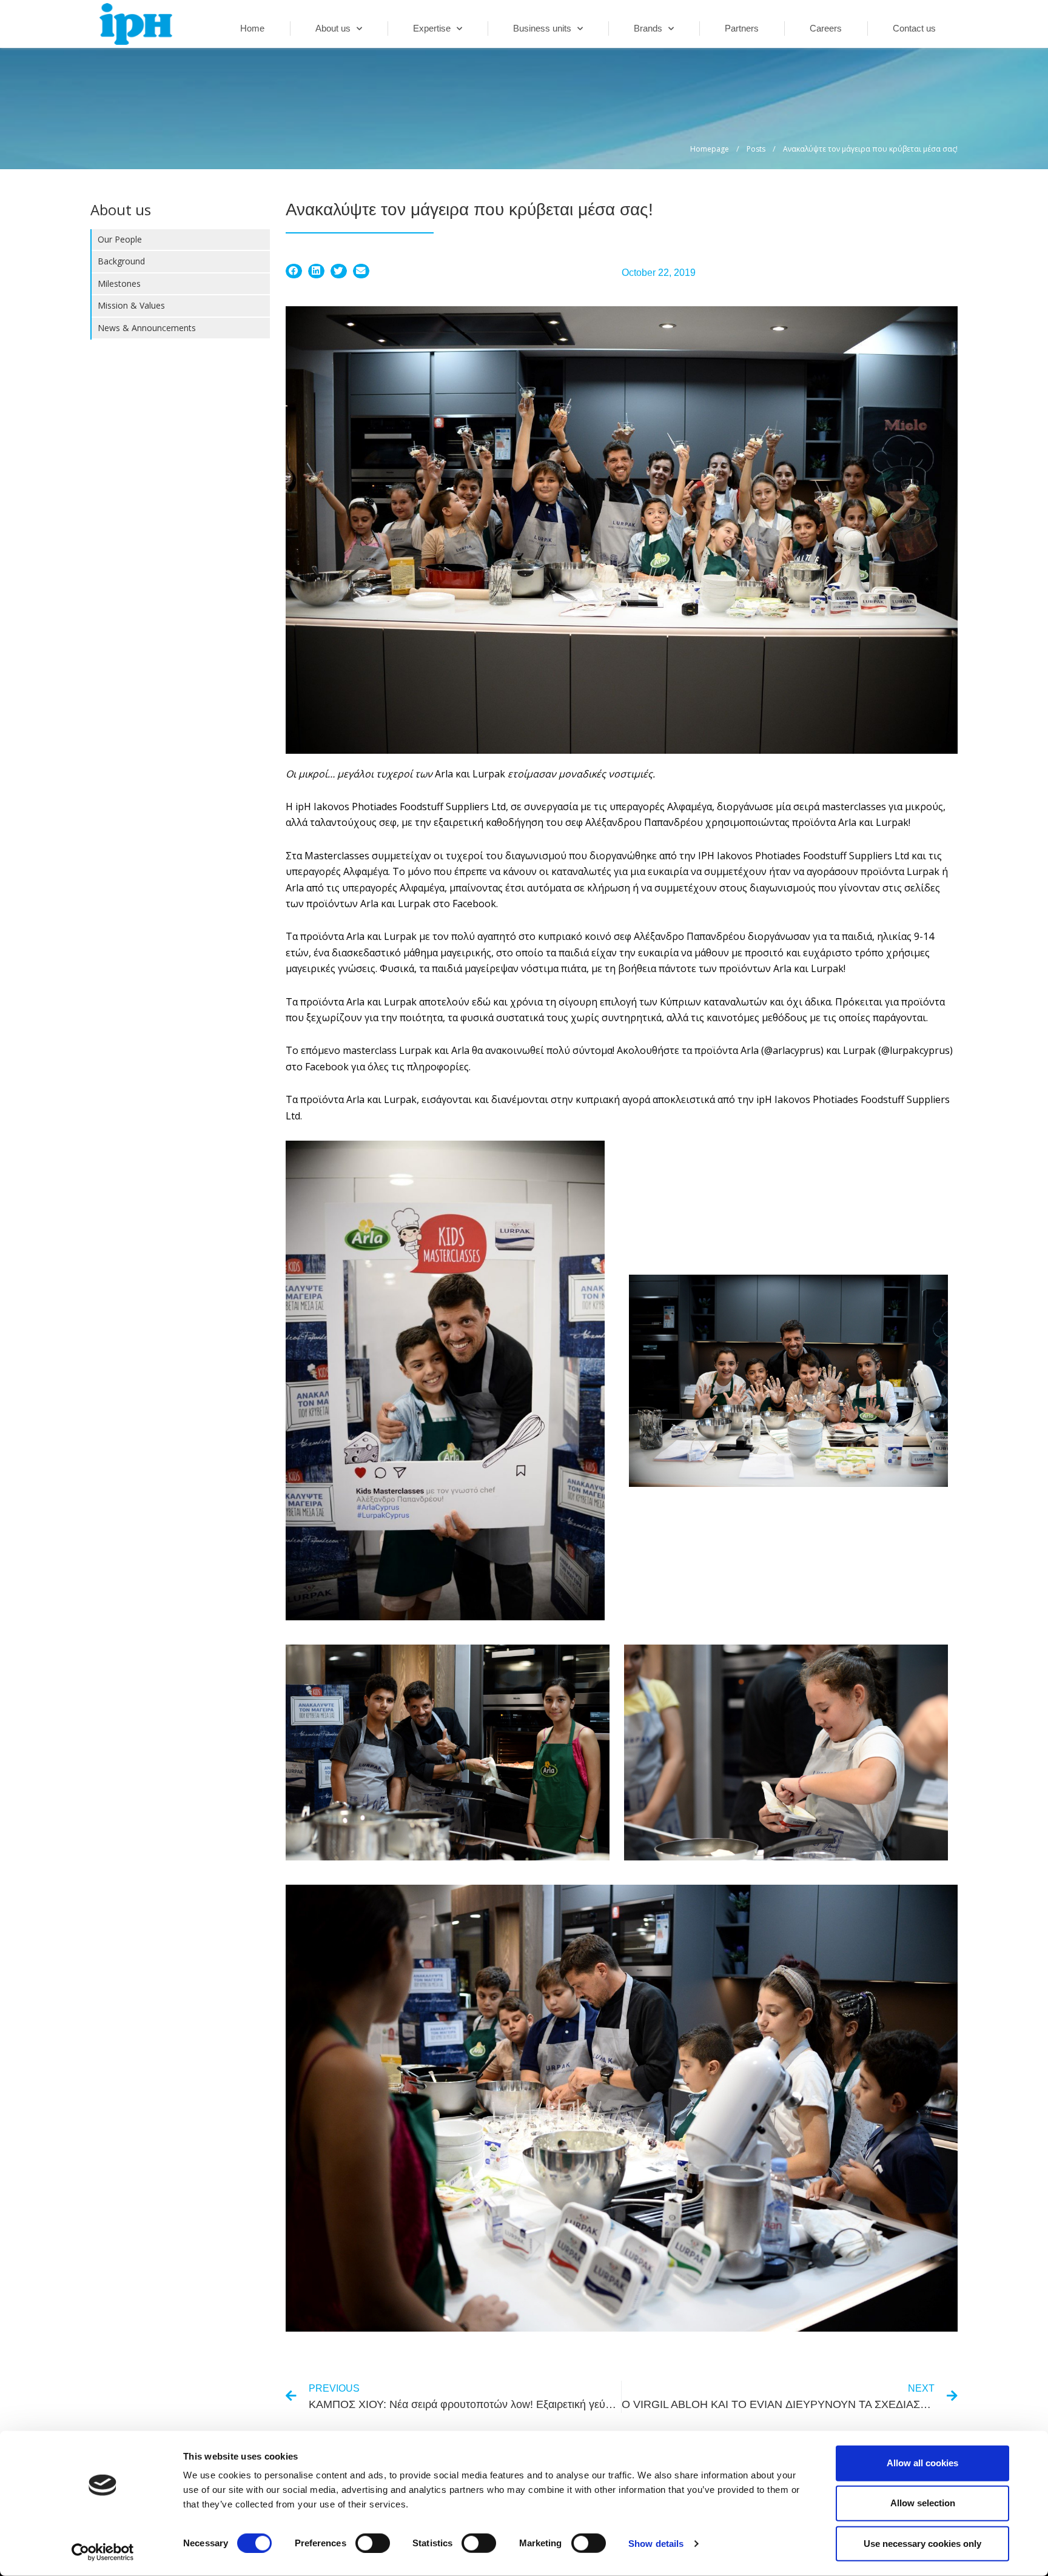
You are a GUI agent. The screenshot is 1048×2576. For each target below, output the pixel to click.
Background (121, 261)
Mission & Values (131, 305)
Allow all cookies (922, 2463)
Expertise (432, 28)
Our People (120, 239)
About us (333, 28)
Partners (742, 28)
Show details (656, 2544)
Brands (648, 28)
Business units (542, 28)
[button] (294, 271)
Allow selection (923, 2503)
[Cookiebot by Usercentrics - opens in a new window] (103, 2552)
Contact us (914, 28)
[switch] (373, 2543)
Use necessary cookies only (922, 2543)
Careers (826, 28)
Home (252, 28)
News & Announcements (147, 328)
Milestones (119, 283)
